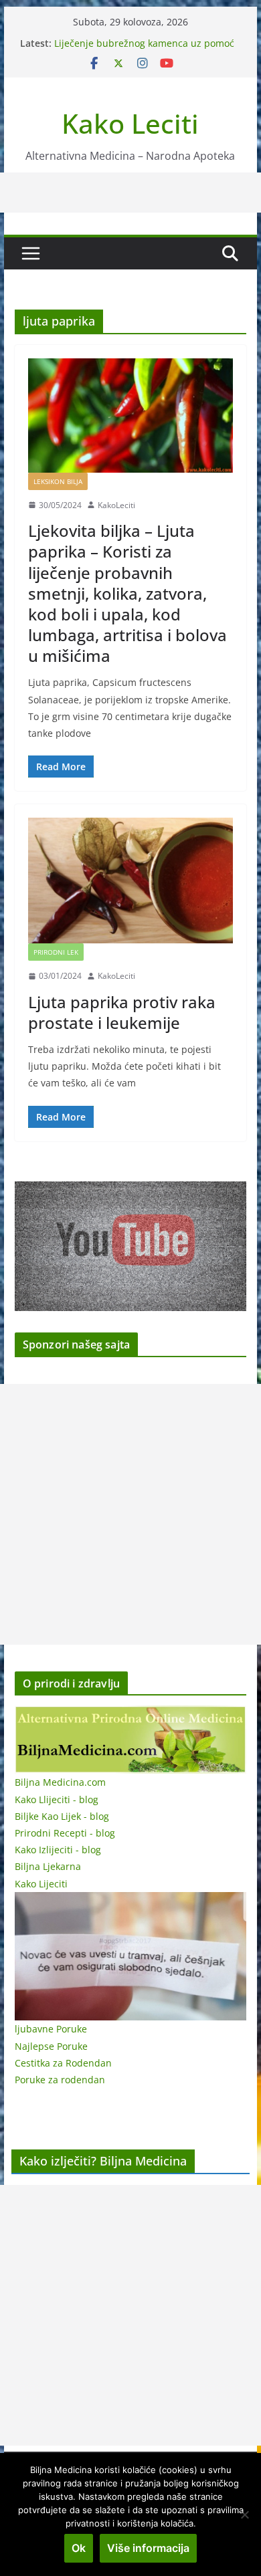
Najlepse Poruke (51, 2046)
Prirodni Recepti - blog (65, 1833)
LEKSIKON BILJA (58, 481)
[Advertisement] (130, 1514)
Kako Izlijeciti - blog (58, 1850)
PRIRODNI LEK (56, 952)
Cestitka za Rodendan (63, 2063)
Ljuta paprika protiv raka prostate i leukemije (122, 1012)
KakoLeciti (116, 505)
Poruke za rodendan (60, 2080)
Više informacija (148, 2548)
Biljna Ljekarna (48, 1866)
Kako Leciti (130, 123)
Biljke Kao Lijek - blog (62, 1816)
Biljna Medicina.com (60, 1782)
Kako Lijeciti (41, 1884)
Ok (79, 2548)
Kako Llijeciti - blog (57, 1799)
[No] (244, 2514)
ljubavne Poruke (51, 2029)
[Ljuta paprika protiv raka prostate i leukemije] (130, 881)
